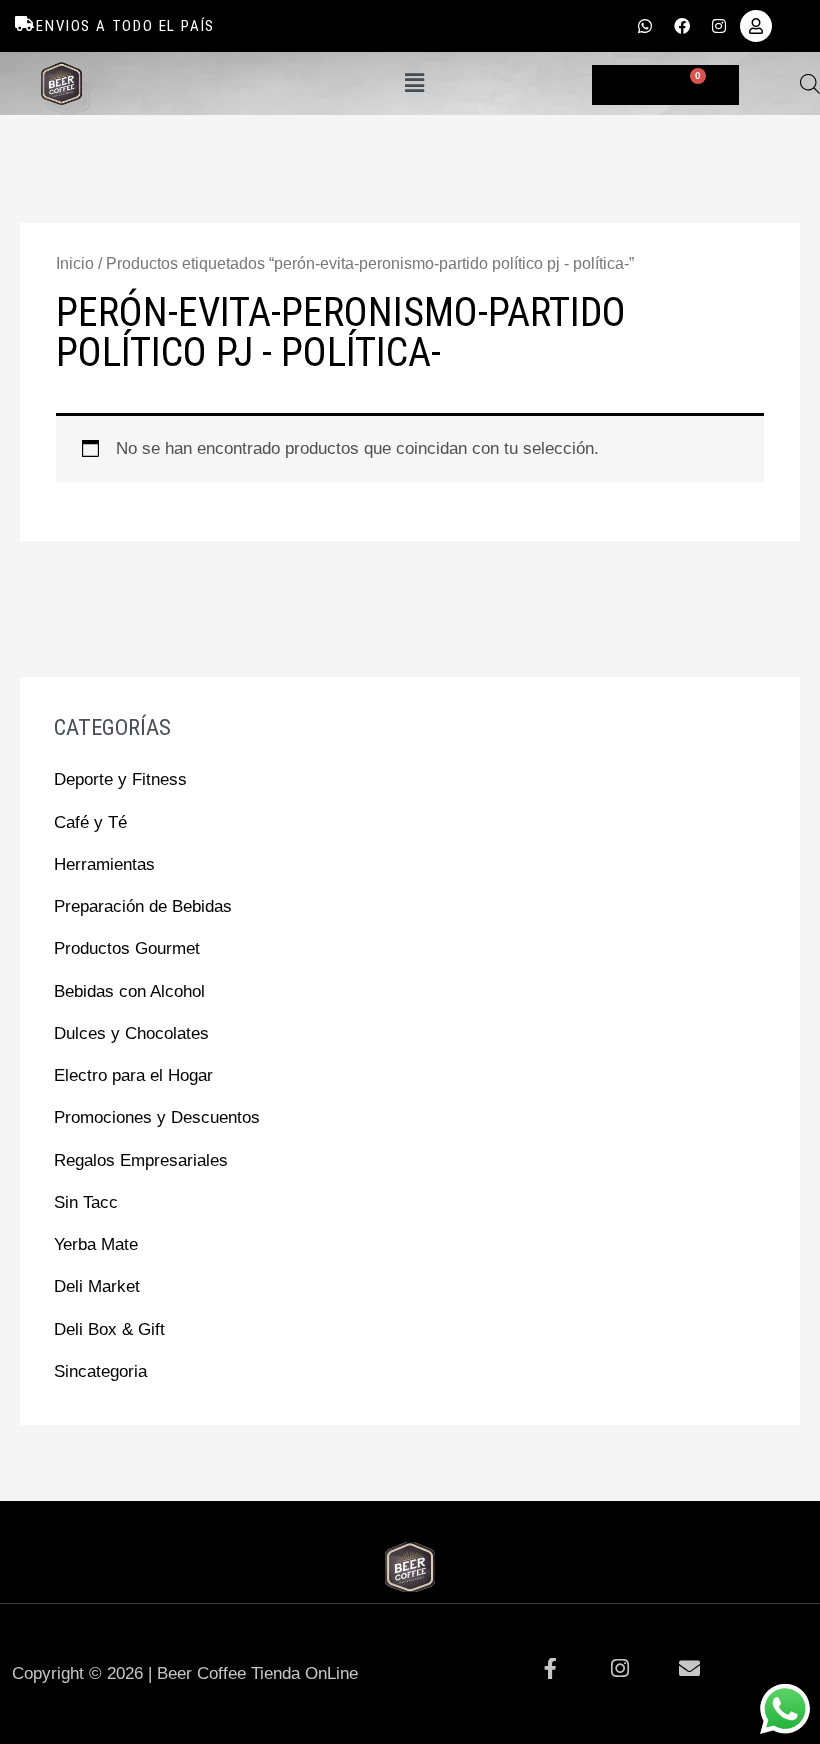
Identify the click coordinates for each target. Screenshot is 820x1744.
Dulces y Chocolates (131, 1033)
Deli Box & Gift (109, 1329)
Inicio (75, 263)
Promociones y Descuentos (157, 1117)
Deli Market (97, 1286)
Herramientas (104, 864)
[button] (414, 83)
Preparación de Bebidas (143, 906)
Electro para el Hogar (133, 1075)
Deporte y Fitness (120, 779)
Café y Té (90, 822)
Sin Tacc (86, 1202)
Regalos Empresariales (141, 1160)
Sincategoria (100, 1371)
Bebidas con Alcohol (129, 991)
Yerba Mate (96, 1244)
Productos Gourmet (127, 948)
